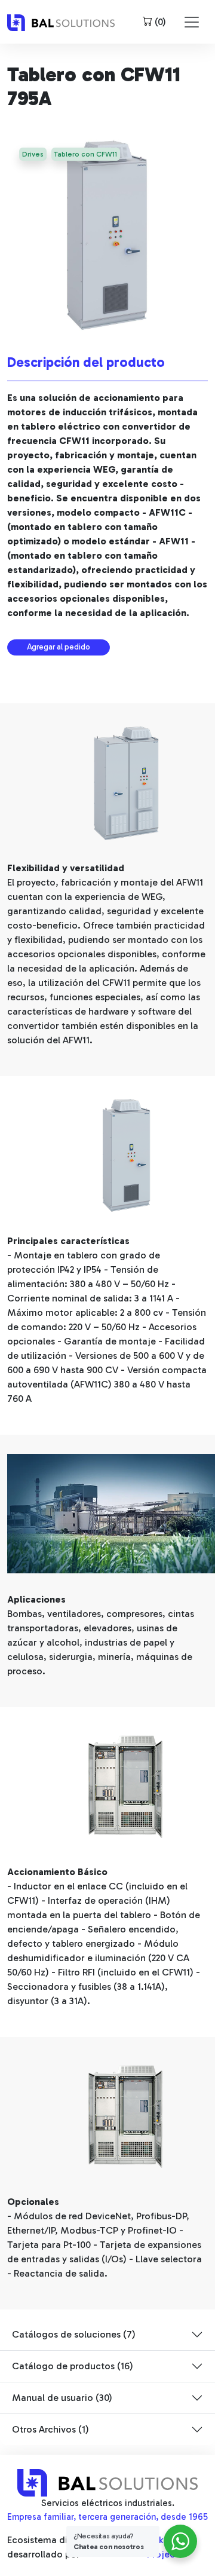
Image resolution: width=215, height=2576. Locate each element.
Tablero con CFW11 (85, 154)
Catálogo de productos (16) (73, 2366)
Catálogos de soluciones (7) (74, 2334)
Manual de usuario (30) (62, 2398)
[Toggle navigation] (192, 22)
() (159, 22)
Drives (33, 154)
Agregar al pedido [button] (59, 647)
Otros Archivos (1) (50, 2429)
